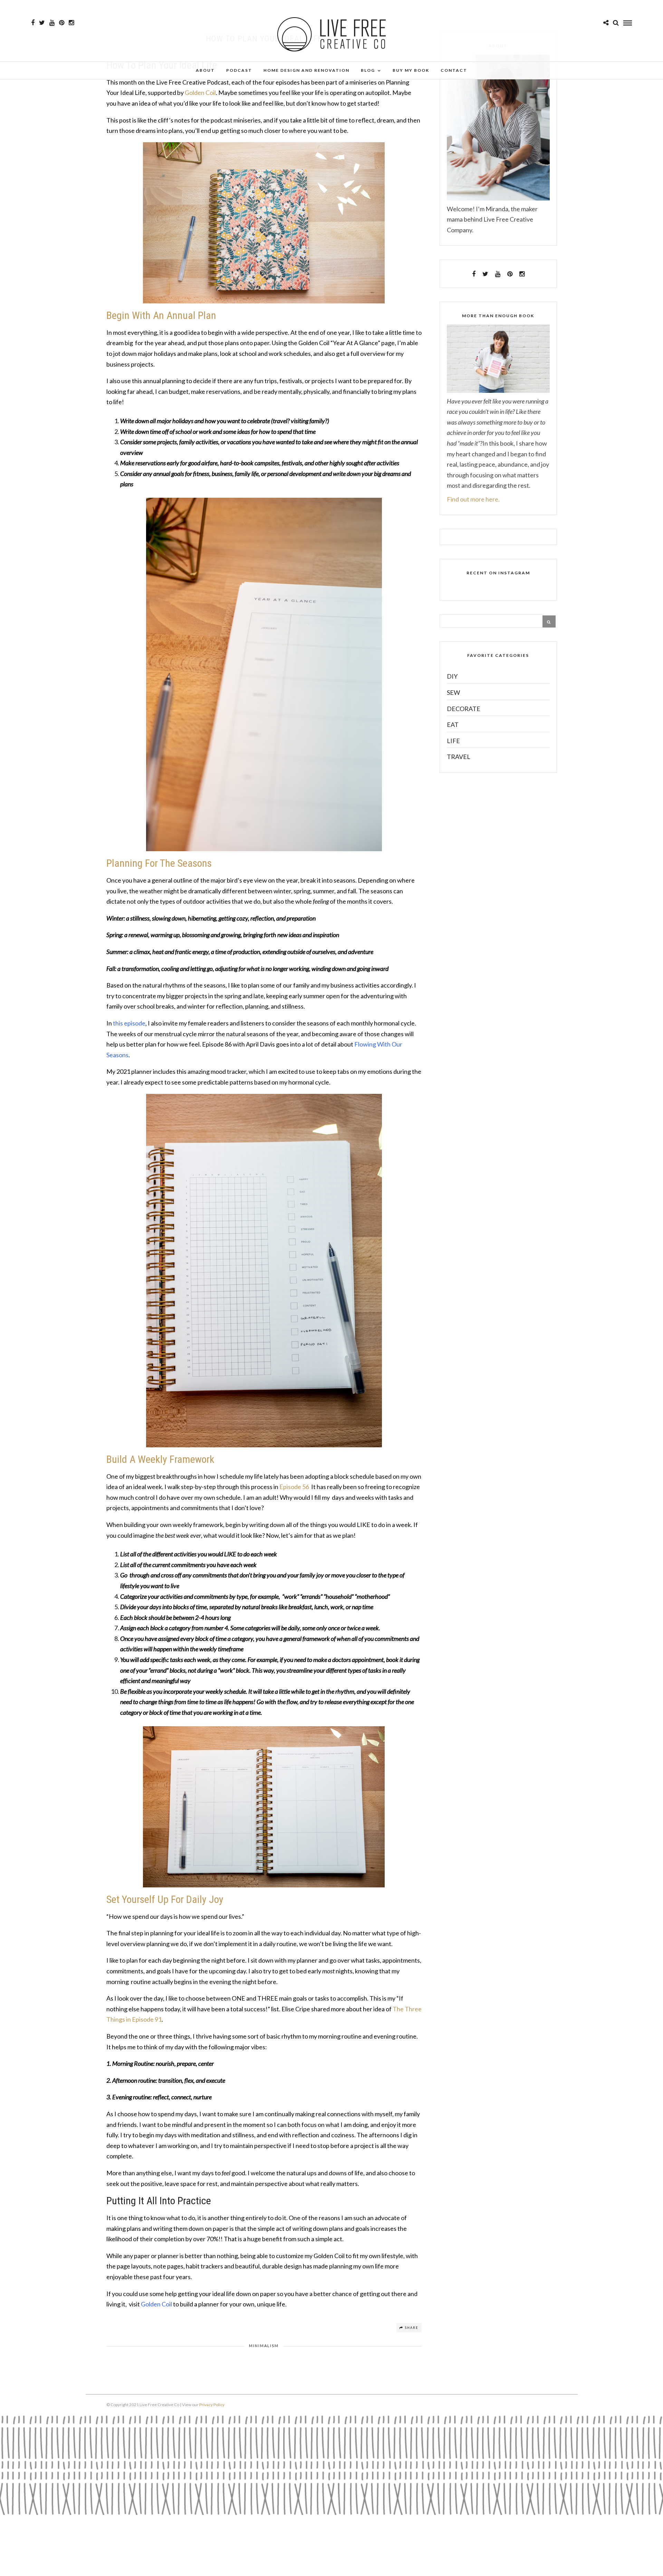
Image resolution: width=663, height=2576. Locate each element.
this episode (129, 1023)
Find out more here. (473, 499)
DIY (452, 676)
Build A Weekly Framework (160, 1459)
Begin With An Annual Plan (161, 315)
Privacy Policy (212, 2405)
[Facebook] (474, 274)
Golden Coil (200, 93)
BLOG (368, 70)
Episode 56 (294, 1487)
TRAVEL (459, 757)
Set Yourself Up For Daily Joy (165, 1899)
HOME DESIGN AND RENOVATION (306, 70)
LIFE (453, 741)
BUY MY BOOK (411, 70)
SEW (453, 692)
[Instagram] (71, 23)
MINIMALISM (264, 2346)
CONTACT (454, 70)
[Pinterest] (62, 23)
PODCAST (239, 70)
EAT (453, 725)
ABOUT (205, 70)
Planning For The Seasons (159, 863)
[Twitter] (485, 274)
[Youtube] (52, 23)
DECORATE (464, 709)
